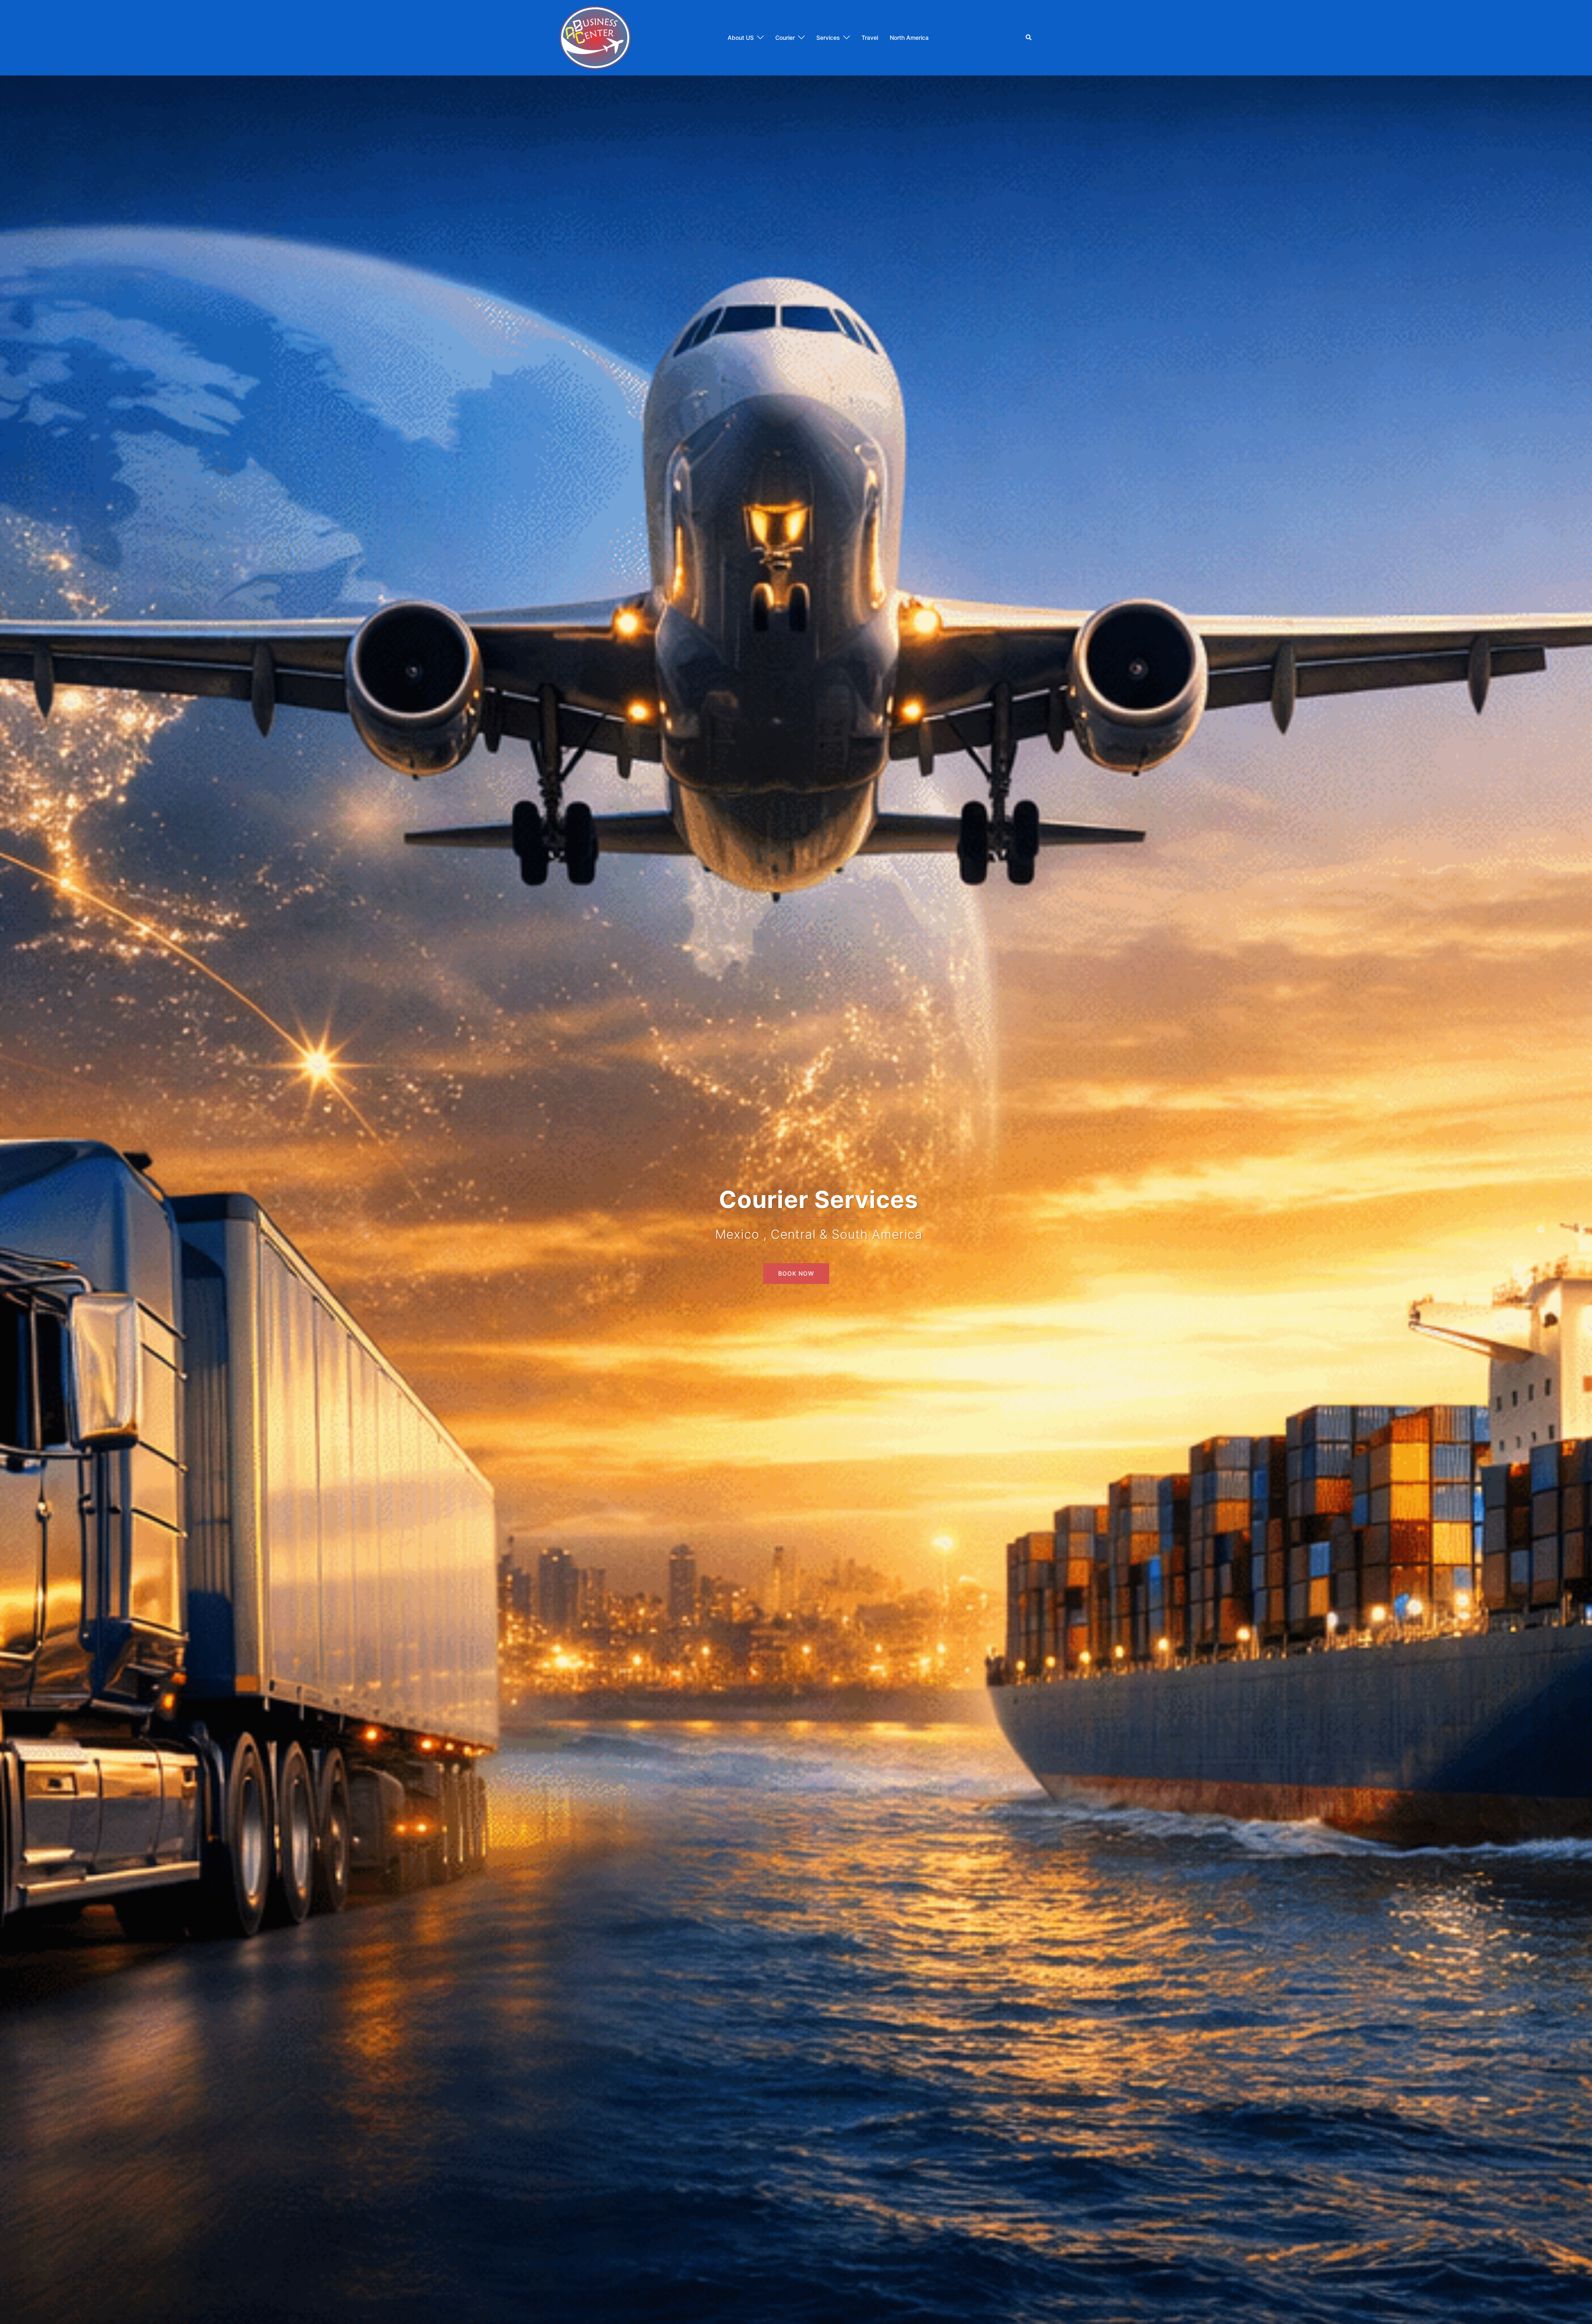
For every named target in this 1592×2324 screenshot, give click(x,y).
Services (828, 38)
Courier (785, 38)
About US (741, 38)
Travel (870, 38)
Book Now (796, 1273)
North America (909, 38)
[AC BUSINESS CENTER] (595, 37)
